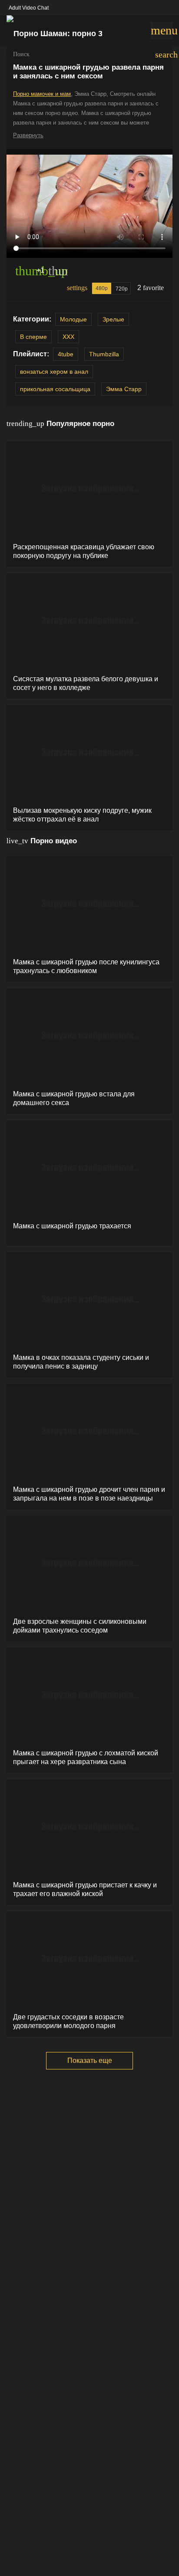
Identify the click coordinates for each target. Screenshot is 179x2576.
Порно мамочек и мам (42, 94)
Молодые (73, 319)
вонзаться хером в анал (54, 372)
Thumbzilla (104, 354)
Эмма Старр (124, 389)
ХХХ (68, 337)
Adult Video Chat (29, 8)
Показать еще (90, 2060)
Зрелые (113, 319)
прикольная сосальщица (55, 389)
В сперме (33, 337)
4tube (66, 354)
